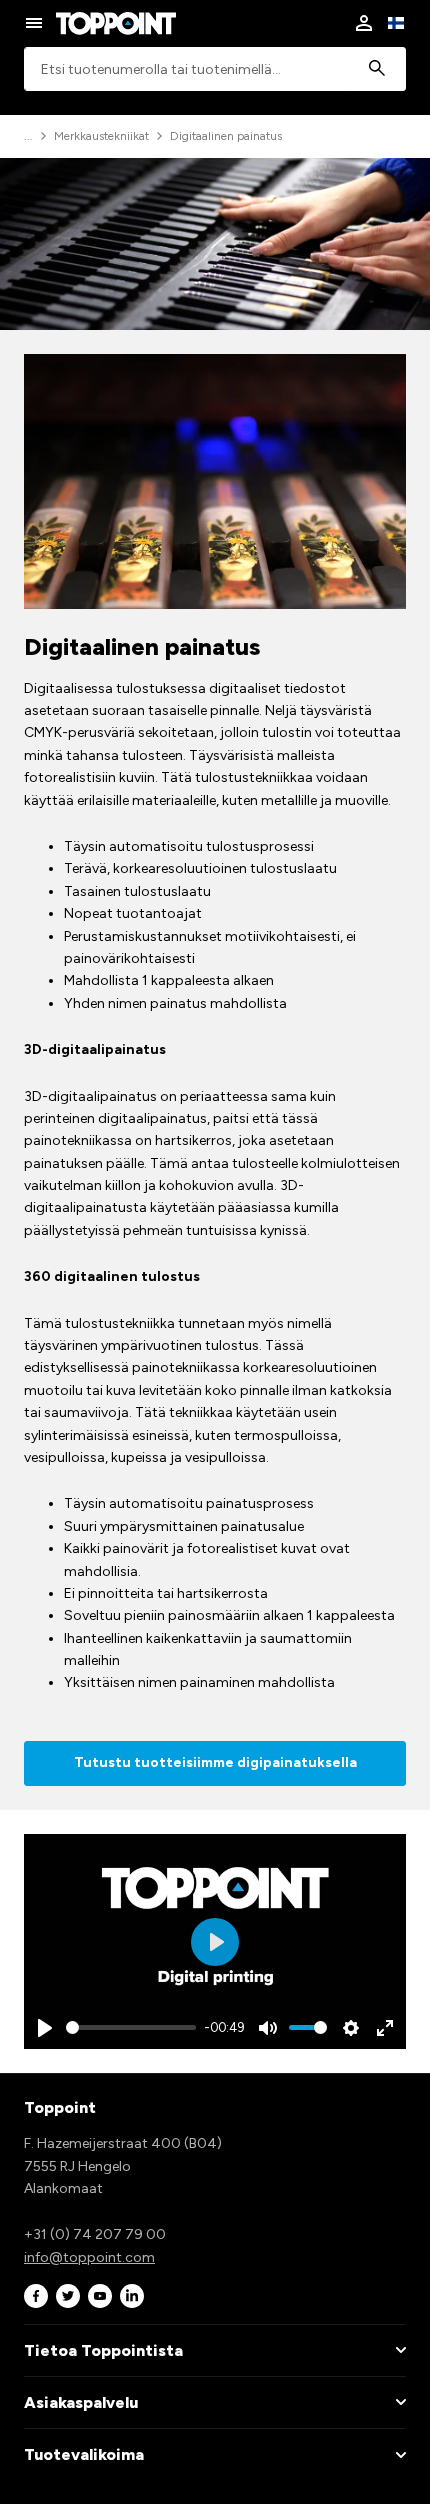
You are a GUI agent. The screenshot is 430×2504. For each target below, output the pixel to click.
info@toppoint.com (89, 2257)
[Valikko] (34, 23)
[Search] (377, 69)
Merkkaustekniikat (101, 136)
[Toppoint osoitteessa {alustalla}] (36, 2296)
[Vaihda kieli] (396, 23)
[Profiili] (364, 23)
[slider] (131, 2027)
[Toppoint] (116, 23)
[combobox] (215, 69)
